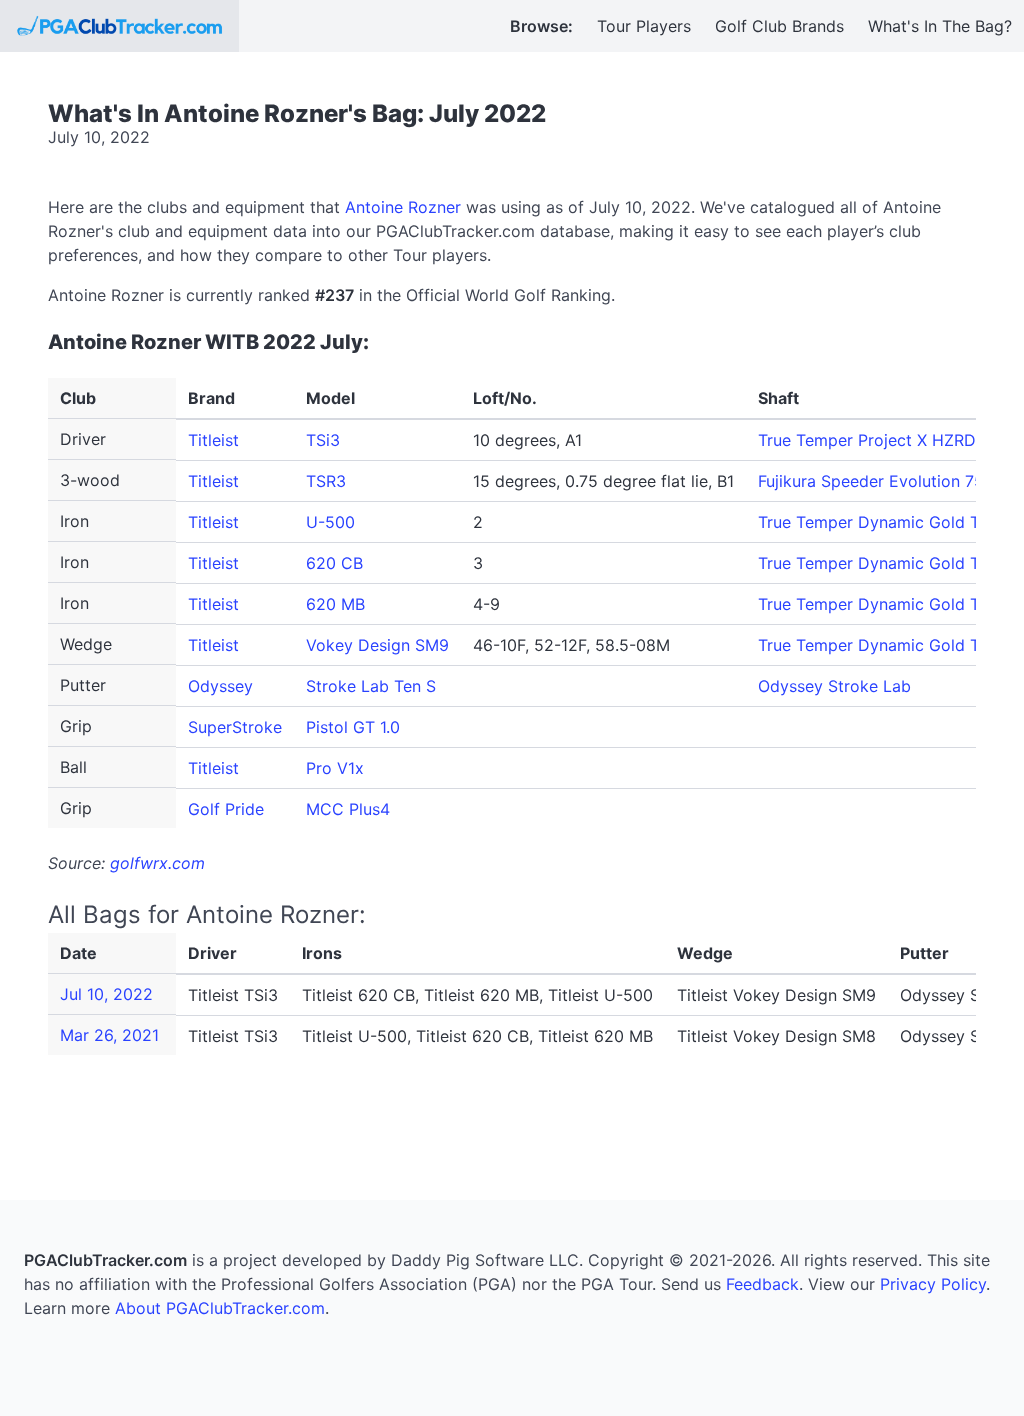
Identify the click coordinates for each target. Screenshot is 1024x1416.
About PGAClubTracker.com (220, 1308)
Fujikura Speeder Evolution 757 (875, 481)
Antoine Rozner (403, 207)
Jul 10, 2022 (106, 994)
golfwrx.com (157, 863)
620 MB (335, 604)
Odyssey (220, 686)
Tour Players (644, 26)
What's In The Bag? (940, 26)
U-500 (330, 522)
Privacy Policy (933, 1284)
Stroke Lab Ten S (371, 686)
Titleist (213, 440)
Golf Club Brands (779, 26)
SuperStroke (235, 727)
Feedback (762, 1284)
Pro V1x (335, 768)
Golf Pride (226, 809)
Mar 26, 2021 (109, 1035)
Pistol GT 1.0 (353, 727)
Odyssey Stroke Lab (834, 686)
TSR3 (326, 481)
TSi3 (323, 440)
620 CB (334, 563)
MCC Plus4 (348, 809)
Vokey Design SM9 (377, 645)
